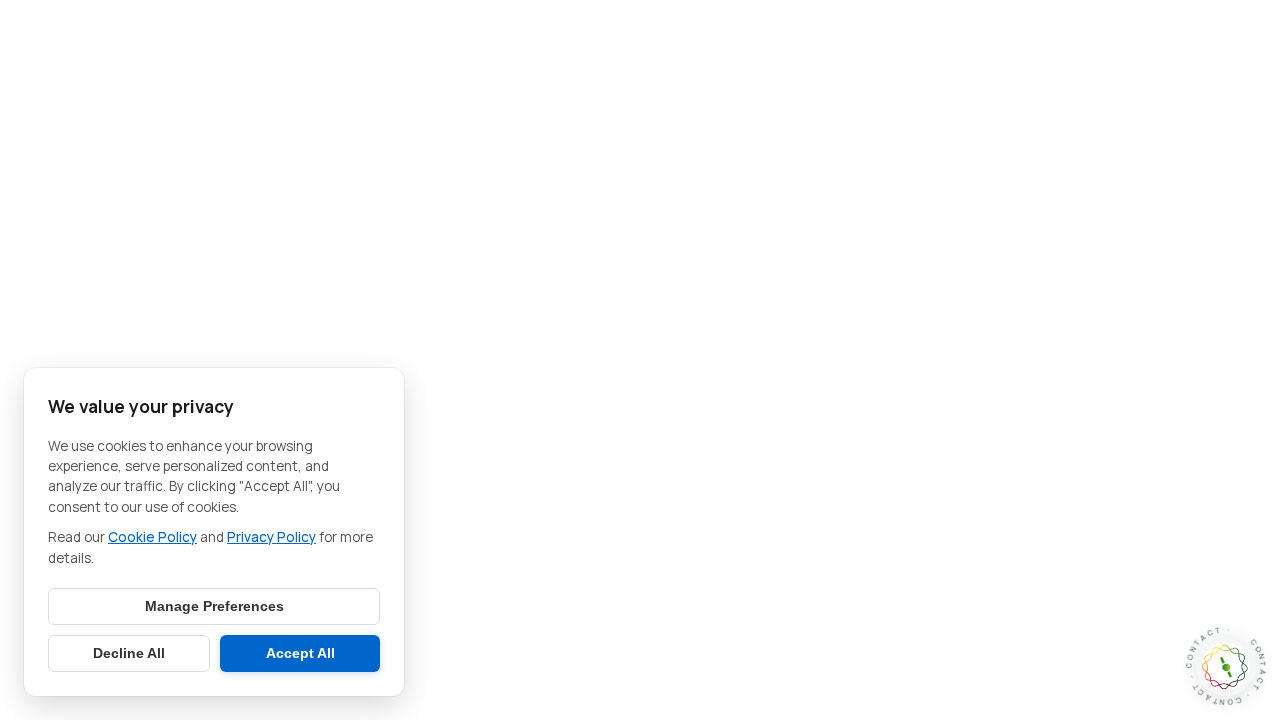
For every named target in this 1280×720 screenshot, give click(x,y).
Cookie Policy (152, 537)
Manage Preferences (214, 606)
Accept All (300, 653)
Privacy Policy (271, 537)
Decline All (129, 653)
